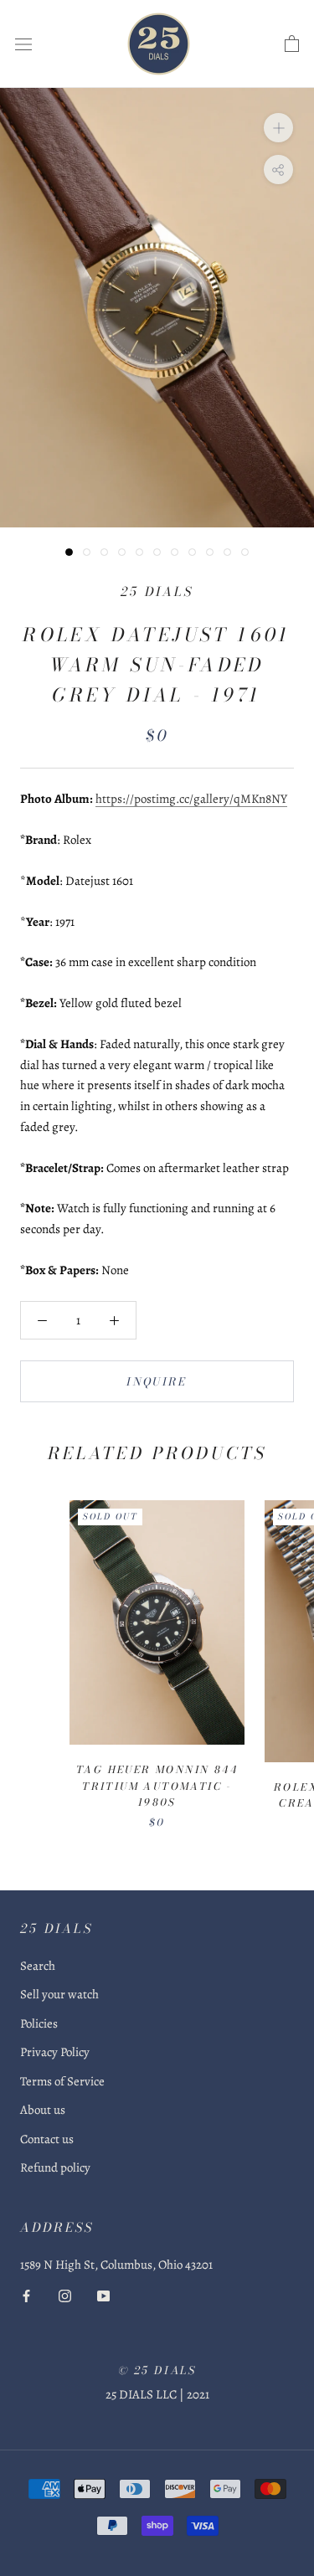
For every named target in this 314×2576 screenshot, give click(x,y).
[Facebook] (26, 2295)
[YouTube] (103, 2295)
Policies (39, 2023)
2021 (198, 2394)
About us (43, 2110)
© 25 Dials (157, 2370)
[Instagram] (65, 2295)
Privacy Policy (55, 2052)
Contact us (47, 2139)
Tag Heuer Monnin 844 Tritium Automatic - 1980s (157, 1786)
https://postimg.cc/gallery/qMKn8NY (191, 799)
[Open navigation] (23, 44)
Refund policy (55, 2167)
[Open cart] (292, 44)
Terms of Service (62, 2081)
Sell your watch (59, 1994)
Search (38, 1966)
